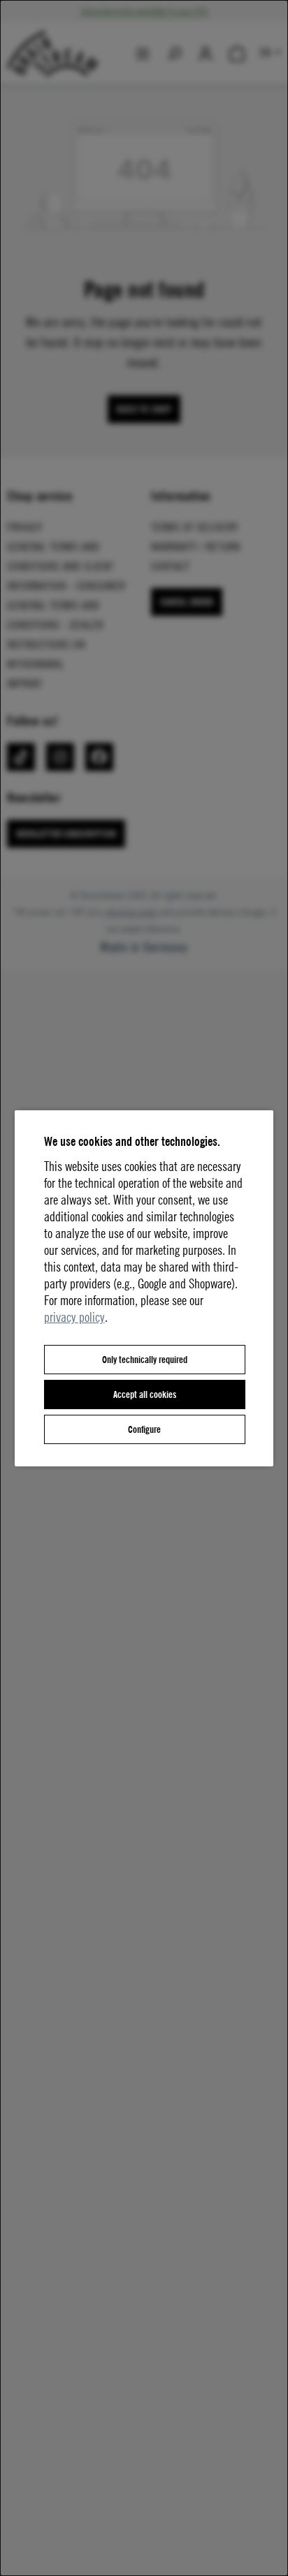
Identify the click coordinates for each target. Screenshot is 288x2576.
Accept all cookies (145, 1394)
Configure (144, 1429)
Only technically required (145, 1359)
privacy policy (74, 1317)
